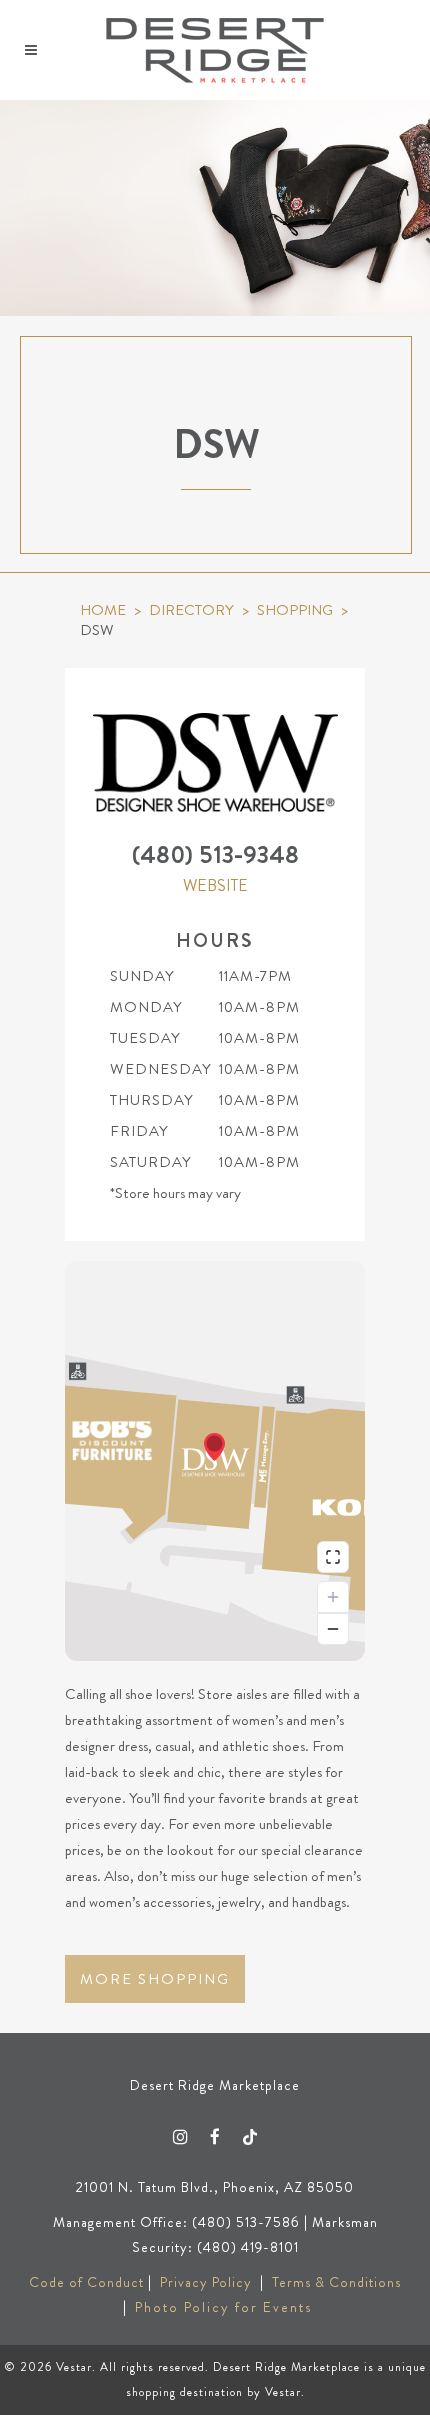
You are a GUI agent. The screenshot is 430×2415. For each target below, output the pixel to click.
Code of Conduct (86, 2282)
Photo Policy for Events (223, 2307)
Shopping (295, 610)
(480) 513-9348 (215, 855)
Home (103, 610)
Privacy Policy (206, 2282)
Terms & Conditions (336, 2282)
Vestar (74, 2367)
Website (215, 885)
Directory (191, 610)
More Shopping (155, 1979)
